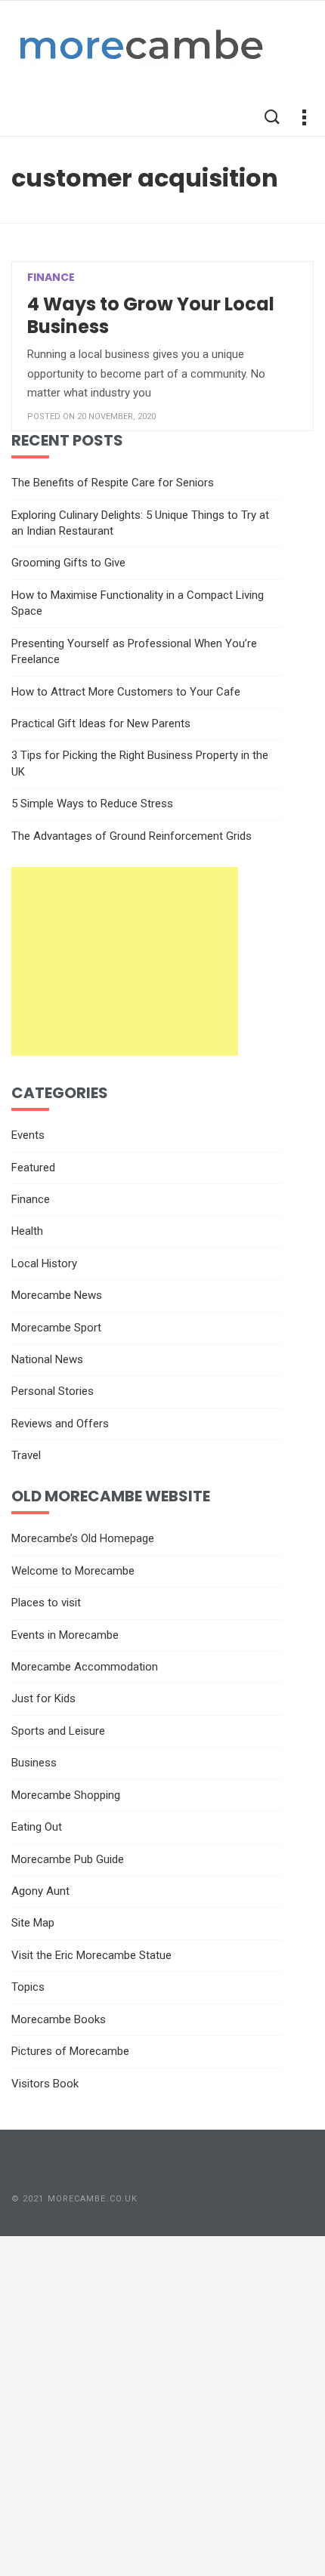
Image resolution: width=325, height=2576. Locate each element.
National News (47, 1359)
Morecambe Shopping (66, 1795)
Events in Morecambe (65, 1635)
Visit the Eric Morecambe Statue (91, 1955)
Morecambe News (57, 1295)
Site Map (33, 1923)
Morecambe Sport (56, 1328)
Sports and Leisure (58, 1731)
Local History (44, 1263)
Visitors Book (45, 2084)
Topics (28, 1987)
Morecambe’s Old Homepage (83, 1538)
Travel (26, 1455)
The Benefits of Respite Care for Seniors (113, 483)
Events (28, 1135)
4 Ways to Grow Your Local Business (151, 315)
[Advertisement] (125, 961)
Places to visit (46, 1603)
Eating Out (37, 1827)
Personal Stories (53, 1391)
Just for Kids (43, 1698)
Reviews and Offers (60, 1424)
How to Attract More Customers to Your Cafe (126, 692)
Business (34, 1763)
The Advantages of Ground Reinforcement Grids (132, 836)
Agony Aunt (40, 1891)
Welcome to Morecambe (73, 1571)
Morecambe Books (59, 2019)
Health (27, 1231)
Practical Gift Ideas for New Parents (101, 723)
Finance (51, 277)
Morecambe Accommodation (85, 1667)
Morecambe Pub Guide (68, 1859)
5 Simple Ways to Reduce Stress (92, 804)
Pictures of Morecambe (70, 2051)
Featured (33, 1168)
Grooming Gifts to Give (68, 563)
